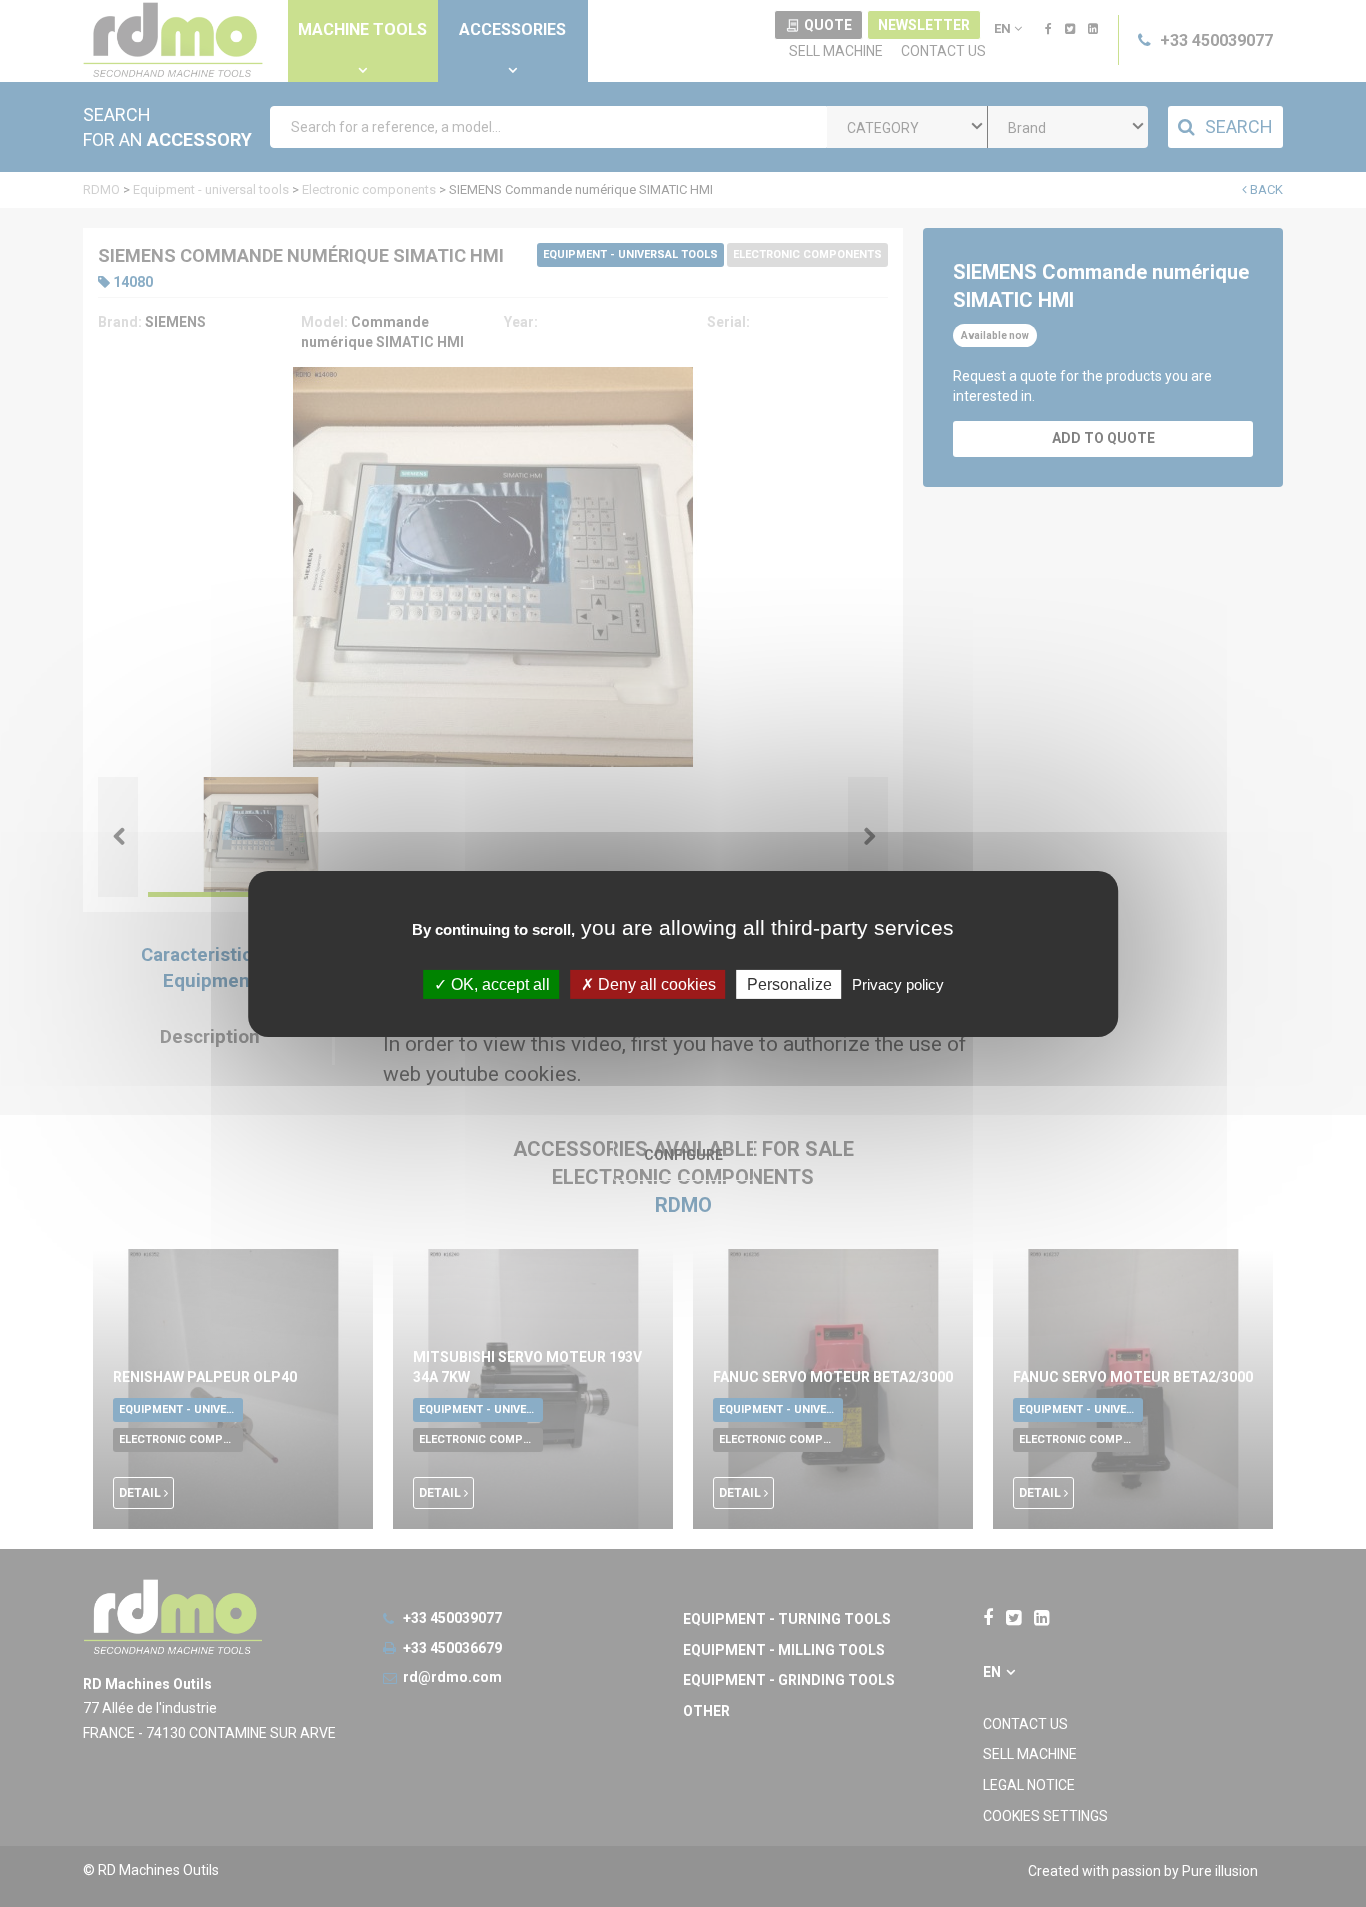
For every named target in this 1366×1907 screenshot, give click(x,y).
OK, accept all (498, 983)
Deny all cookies (655, 983)
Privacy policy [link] (898, 983)
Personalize (789, 983)
